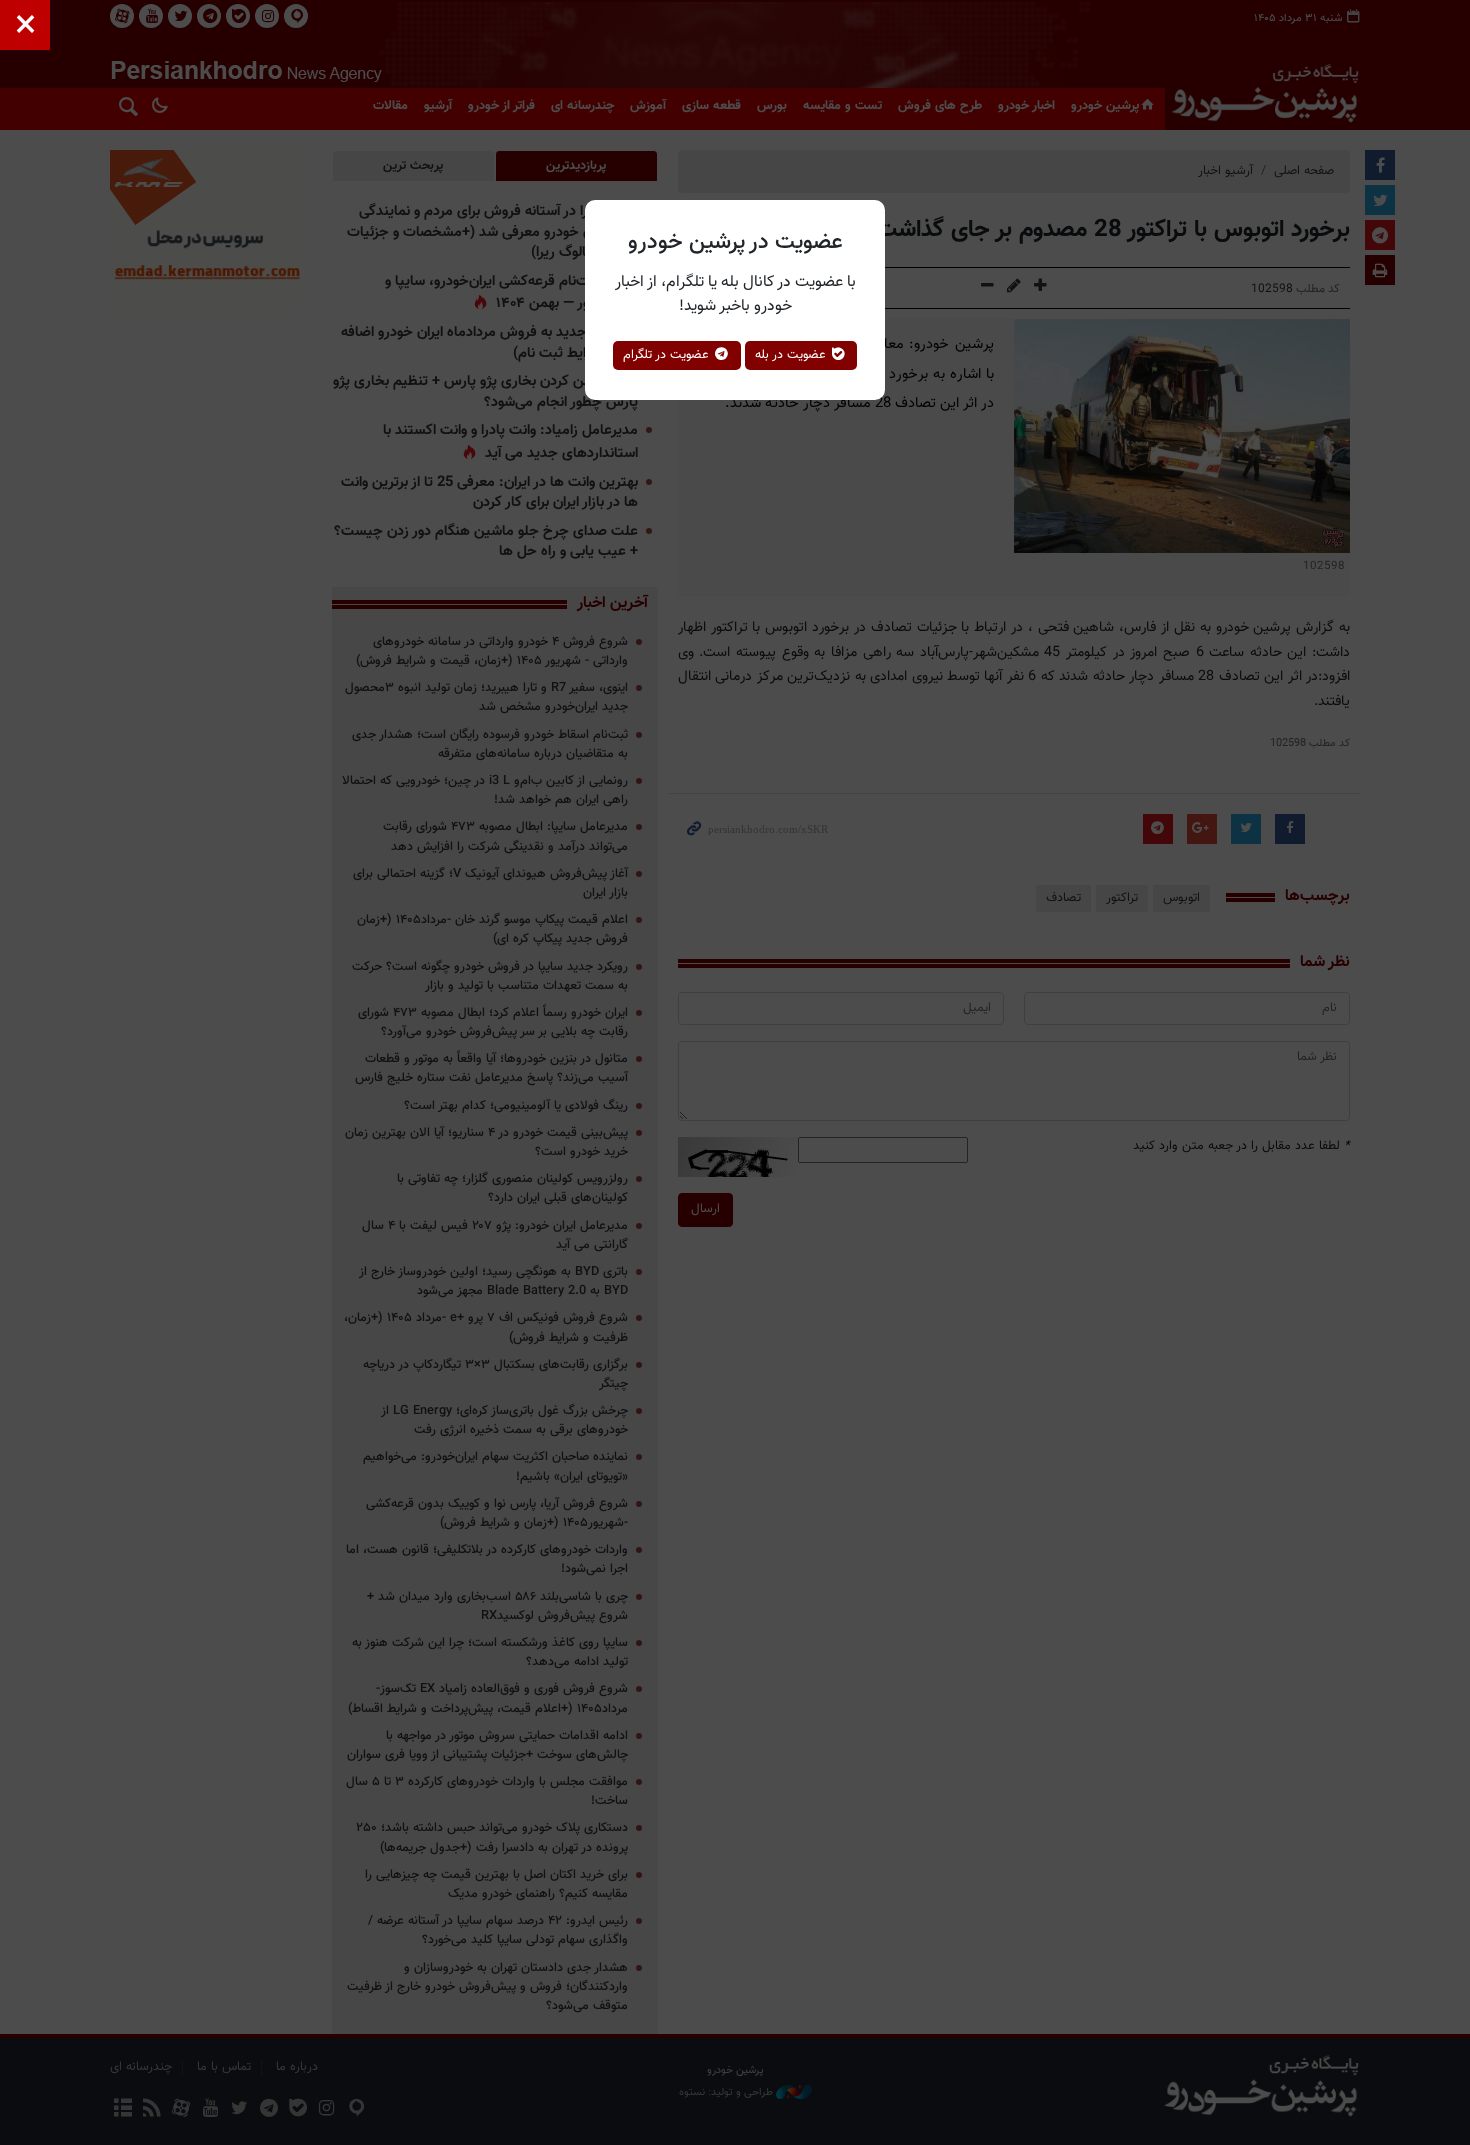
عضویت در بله (792, 355)
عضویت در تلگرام (668, 355)
